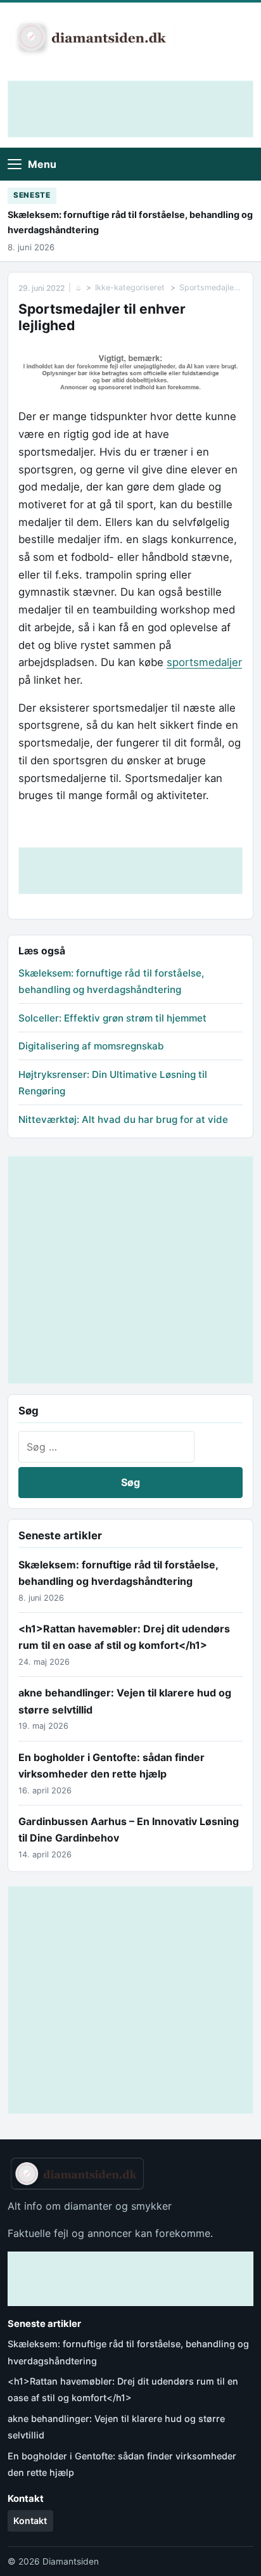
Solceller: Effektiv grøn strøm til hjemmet (112, 1018)
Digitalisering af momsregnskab (91, 1046)
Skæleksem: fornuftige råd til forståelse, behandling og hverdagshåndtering (130, 222)
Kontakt (30, 2521)
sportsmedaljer (204, 662)
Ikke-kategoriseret (130, 287)
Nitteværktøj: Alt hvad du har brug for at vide (123, 1119)
